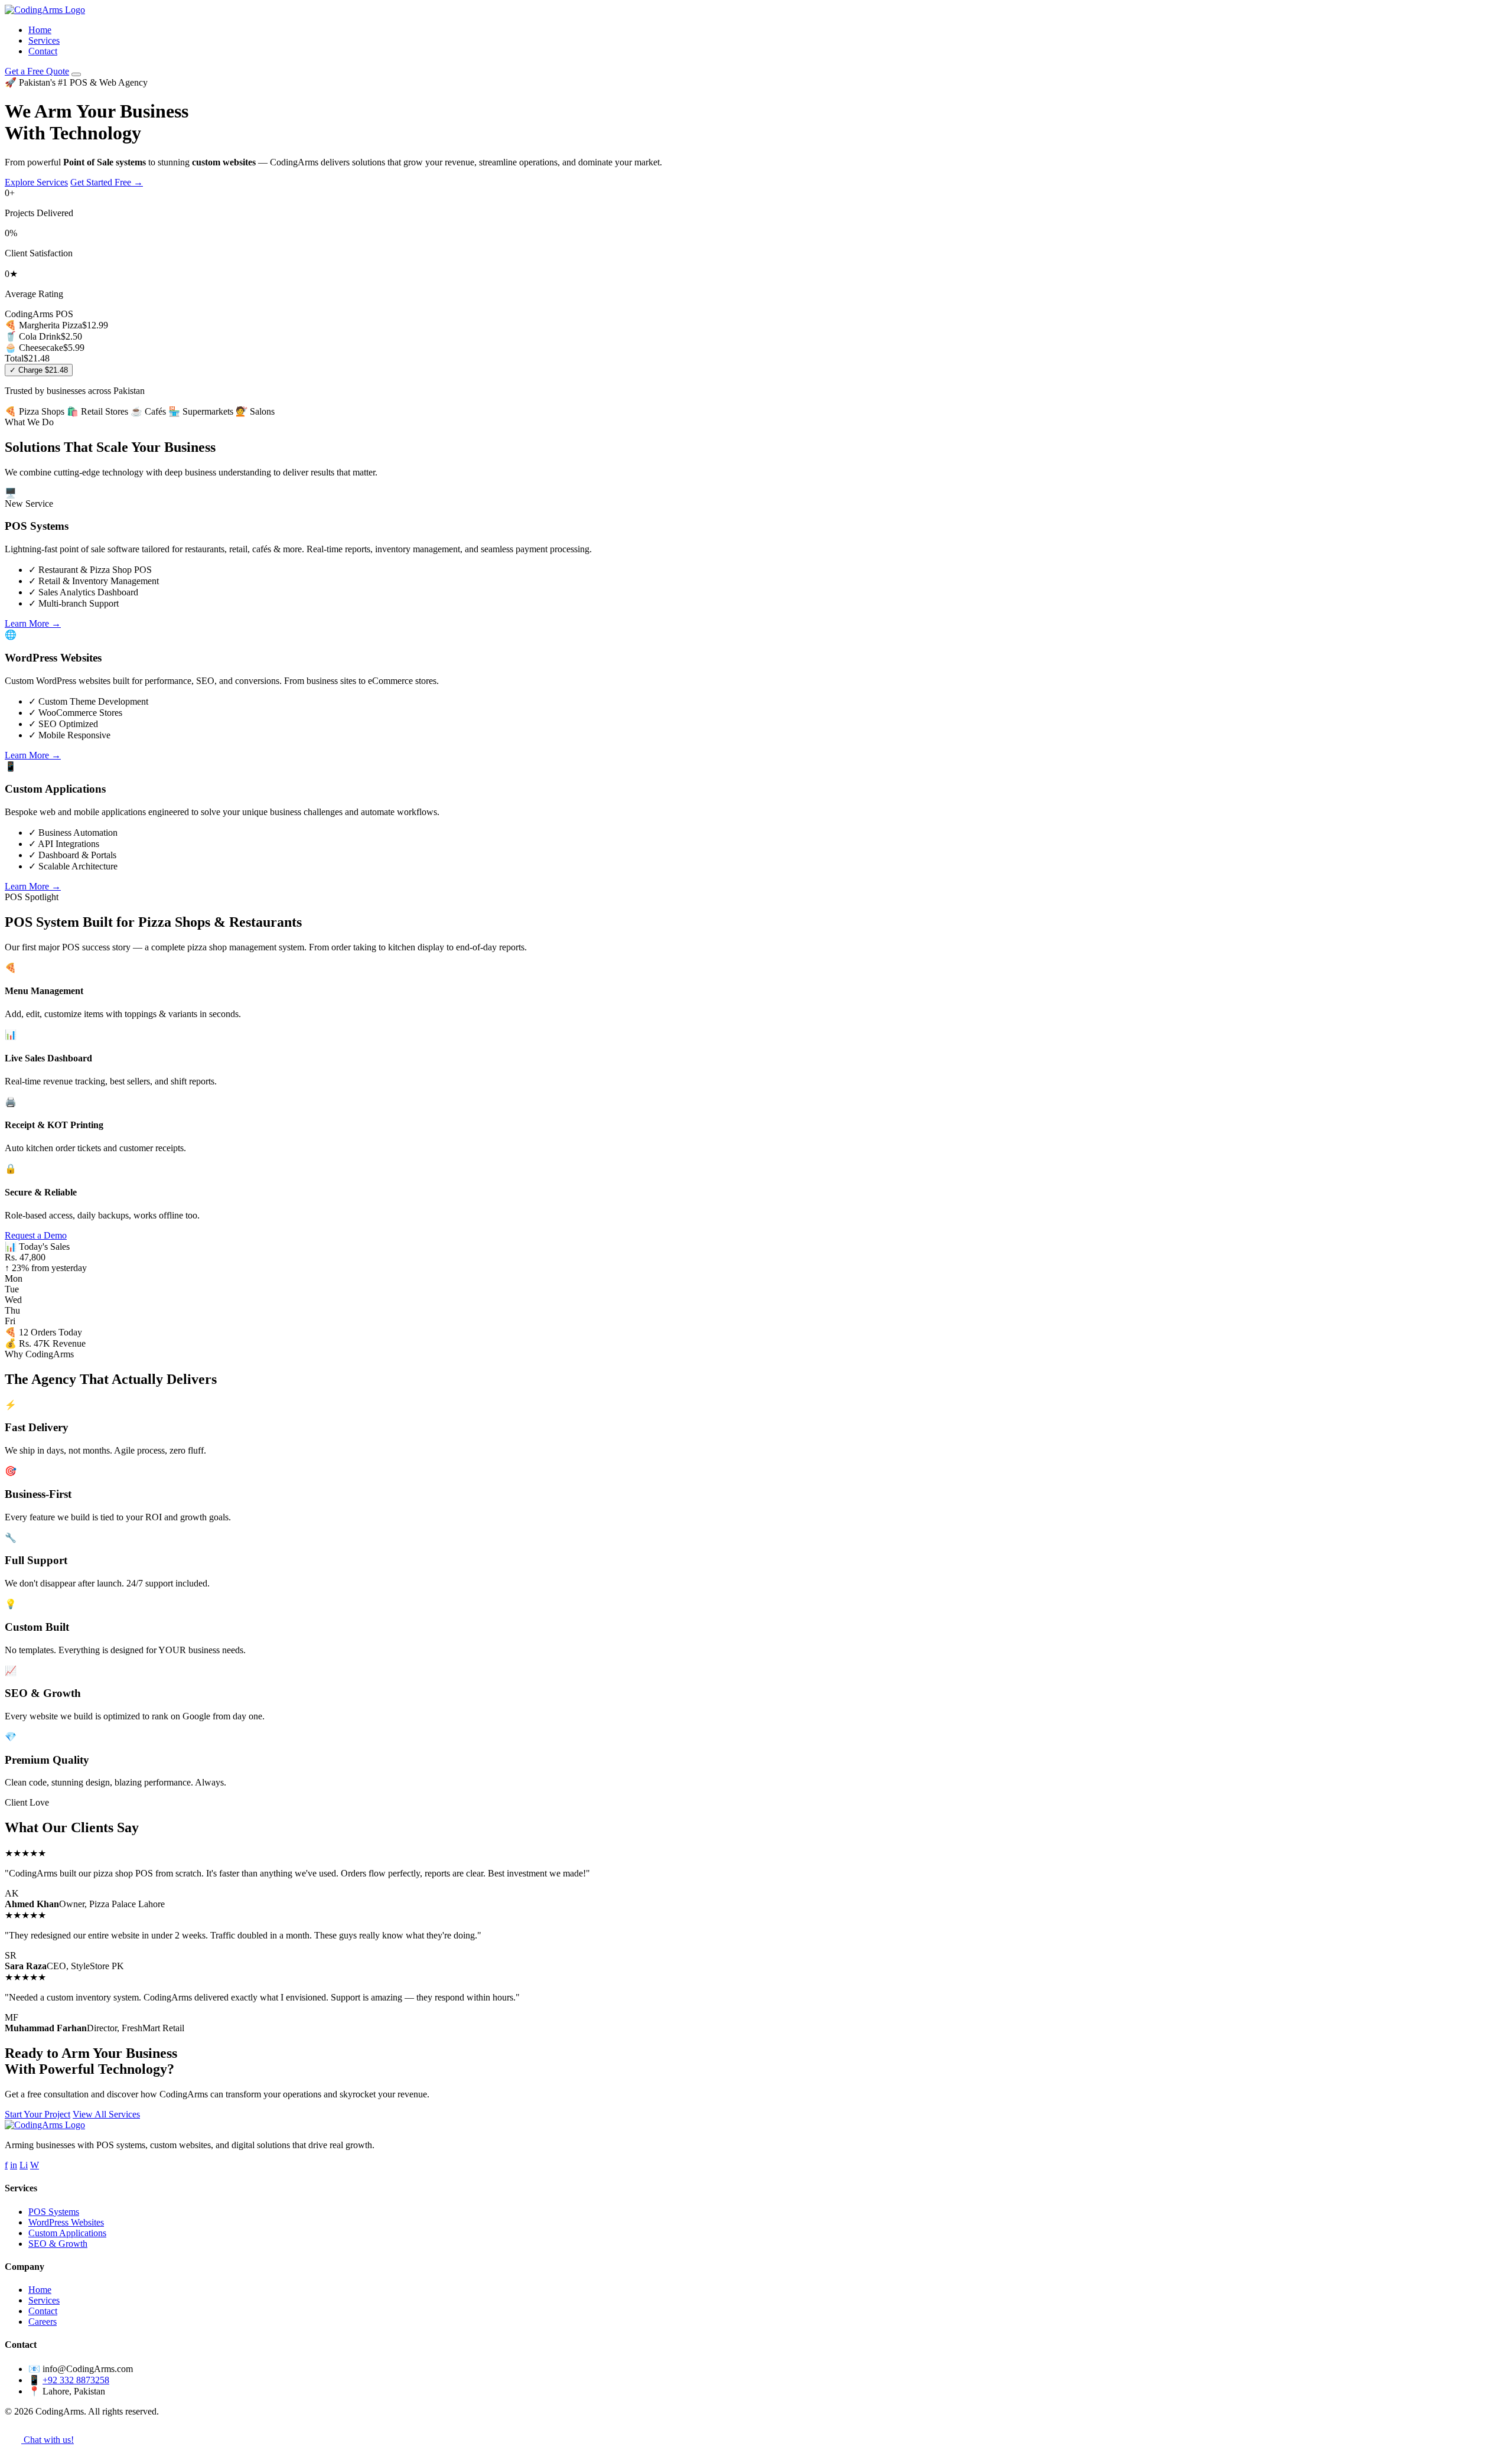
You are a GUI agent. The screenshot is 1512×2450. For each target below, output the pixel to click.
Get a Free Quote (37, 71)
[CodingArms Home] (45, 10)
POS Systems (54, 2212)
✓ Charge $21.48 (39, 370)
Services (44, 40)
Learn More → (33, 623)
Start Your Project (38, 2114)
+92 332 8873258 (76, 2380)
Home (40, 30)
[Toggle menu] (76, 74)
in (14, 2165)
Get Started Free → (107, 182)
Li (24, 2165)
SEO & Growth (58, 2244)
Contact (43, 51)
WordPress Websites (66, 2222)
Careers (43, 2322)
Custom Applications (67, 2233)
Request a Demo (36, 1235)
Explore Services (36, 182)
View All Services (106, 2114)
